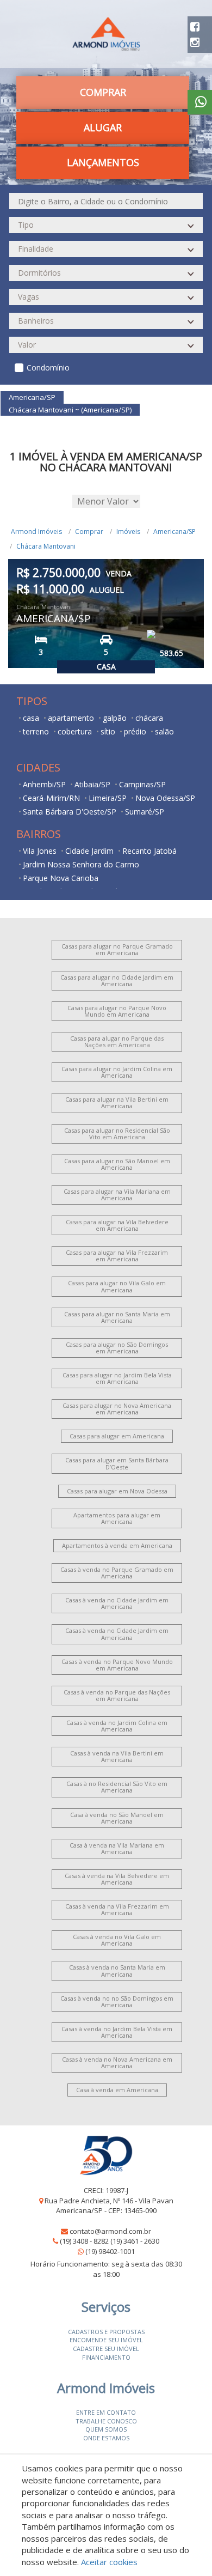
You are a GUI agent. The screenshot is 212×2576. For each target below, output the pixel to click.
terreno (36, 731)
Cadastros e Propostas (106, 2332)
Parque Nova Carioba (61, 878)
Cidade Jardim (89, 851)
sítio (108, 731)
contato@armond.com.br (110, 2231)
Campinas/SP (142, 784)
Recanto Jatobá (149, 851)
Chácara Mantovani (46, 546)
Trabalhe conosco (106, 2421)
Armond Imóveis (36, 531)
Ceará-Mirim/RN (51, 798)
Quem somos (106, 2429)
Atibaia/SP (92, 784)
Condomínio (48, 367)
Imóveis (128, 531)
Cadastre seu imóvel (106, 2349)
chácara (149, 718)
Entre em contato (106, 2412)
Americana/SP (174, 531)
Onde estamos (106, 2438)
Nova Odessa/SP (165, 798)
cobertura (75, 731)
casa (31, 718)
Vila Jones (40, 851)
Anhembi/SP (44, 784)
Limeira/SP (108, 798)
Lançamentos (103, 162)
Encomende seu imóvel (106, 2340)
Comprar (89, 531)
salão (164, 731)
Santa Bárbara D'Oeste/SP (70, 812)
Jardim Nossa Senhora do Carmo (81, 864)
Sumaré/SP (145, 812)
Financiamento (106, 2357)
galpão (115, 718)
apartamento (71, 718)
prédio (135, 731)
